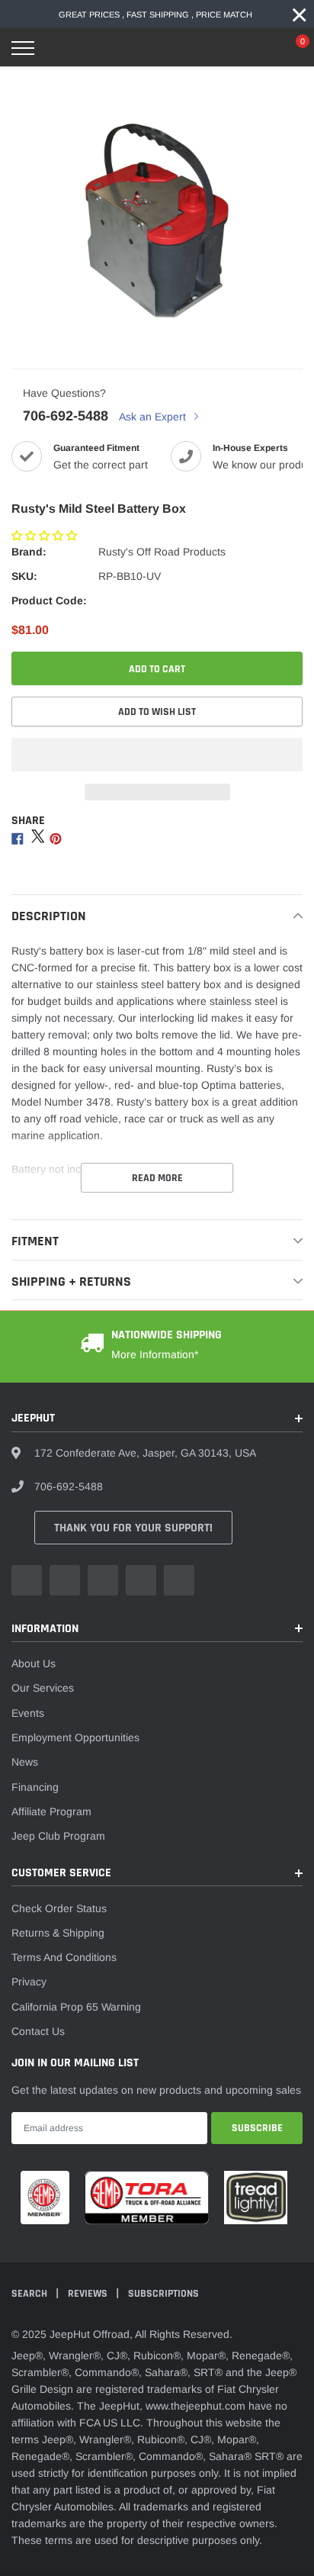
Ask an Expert (154, 417)
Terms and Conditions (64, 1957)
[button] (46, 536)
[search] (62, 48)
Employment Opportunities (75, 1737)
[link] (27, 1580)
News (25, 1762)
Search (30, 2294)
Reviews (89, 2294)
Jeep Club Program (58, 1836)
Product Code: (49, 601)
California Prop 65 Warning (76, 2007)
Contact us (38, 2031)
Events (28, 1713)
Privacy (29, 1982)
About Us (34, 1663)
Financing (35, 1787)
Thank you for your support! (133, 1528)
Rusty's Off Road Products (162, 552)
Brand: (29, 552)
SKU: (24, 576)
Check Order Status (59, 1908)
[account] (257, 48)
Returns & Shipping (58, 1933)
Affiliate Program (51, 1811)
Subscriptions (163, 2294)
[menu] (23, 48)
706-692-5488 (66, 416)
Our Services (43, 1688)
